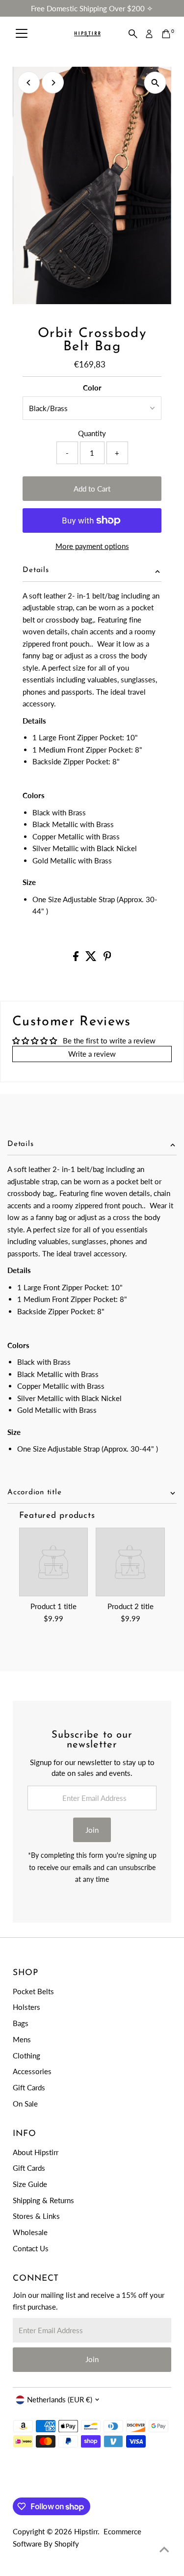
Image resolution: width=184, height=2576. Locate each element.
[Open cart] (166, 34)
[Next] (53, 83)
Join (92, 1830)
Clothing (26, 2056)
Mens (22, 2039)
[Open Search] (133, 34)
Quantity (92, 433)
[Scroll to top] (164, 2549)
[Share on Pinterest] (107, 958)
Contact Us (31, 2248)
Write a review (92, 1054)
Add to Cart (92, 489)
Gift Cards (29, 2087)
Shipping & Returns (43, 2200)
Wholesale (30, 2232)
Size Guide (30, 2184)
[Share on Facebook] (77, 958)
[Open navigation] (22, 34)
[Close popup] (169, 2415)
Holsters (26, 2007)
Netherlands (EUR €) (60, 2399)
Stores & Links (36, 2216)
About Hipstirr (36, 2152)
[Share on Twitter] (92, 958)
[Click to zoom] (155, 83)
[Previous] (29, 83)
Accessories (32, 2071)
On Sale (25, 2104)
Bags (21, 2023)
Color (92, 388)
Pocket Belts (33, 1991)
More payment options (92, 546)
